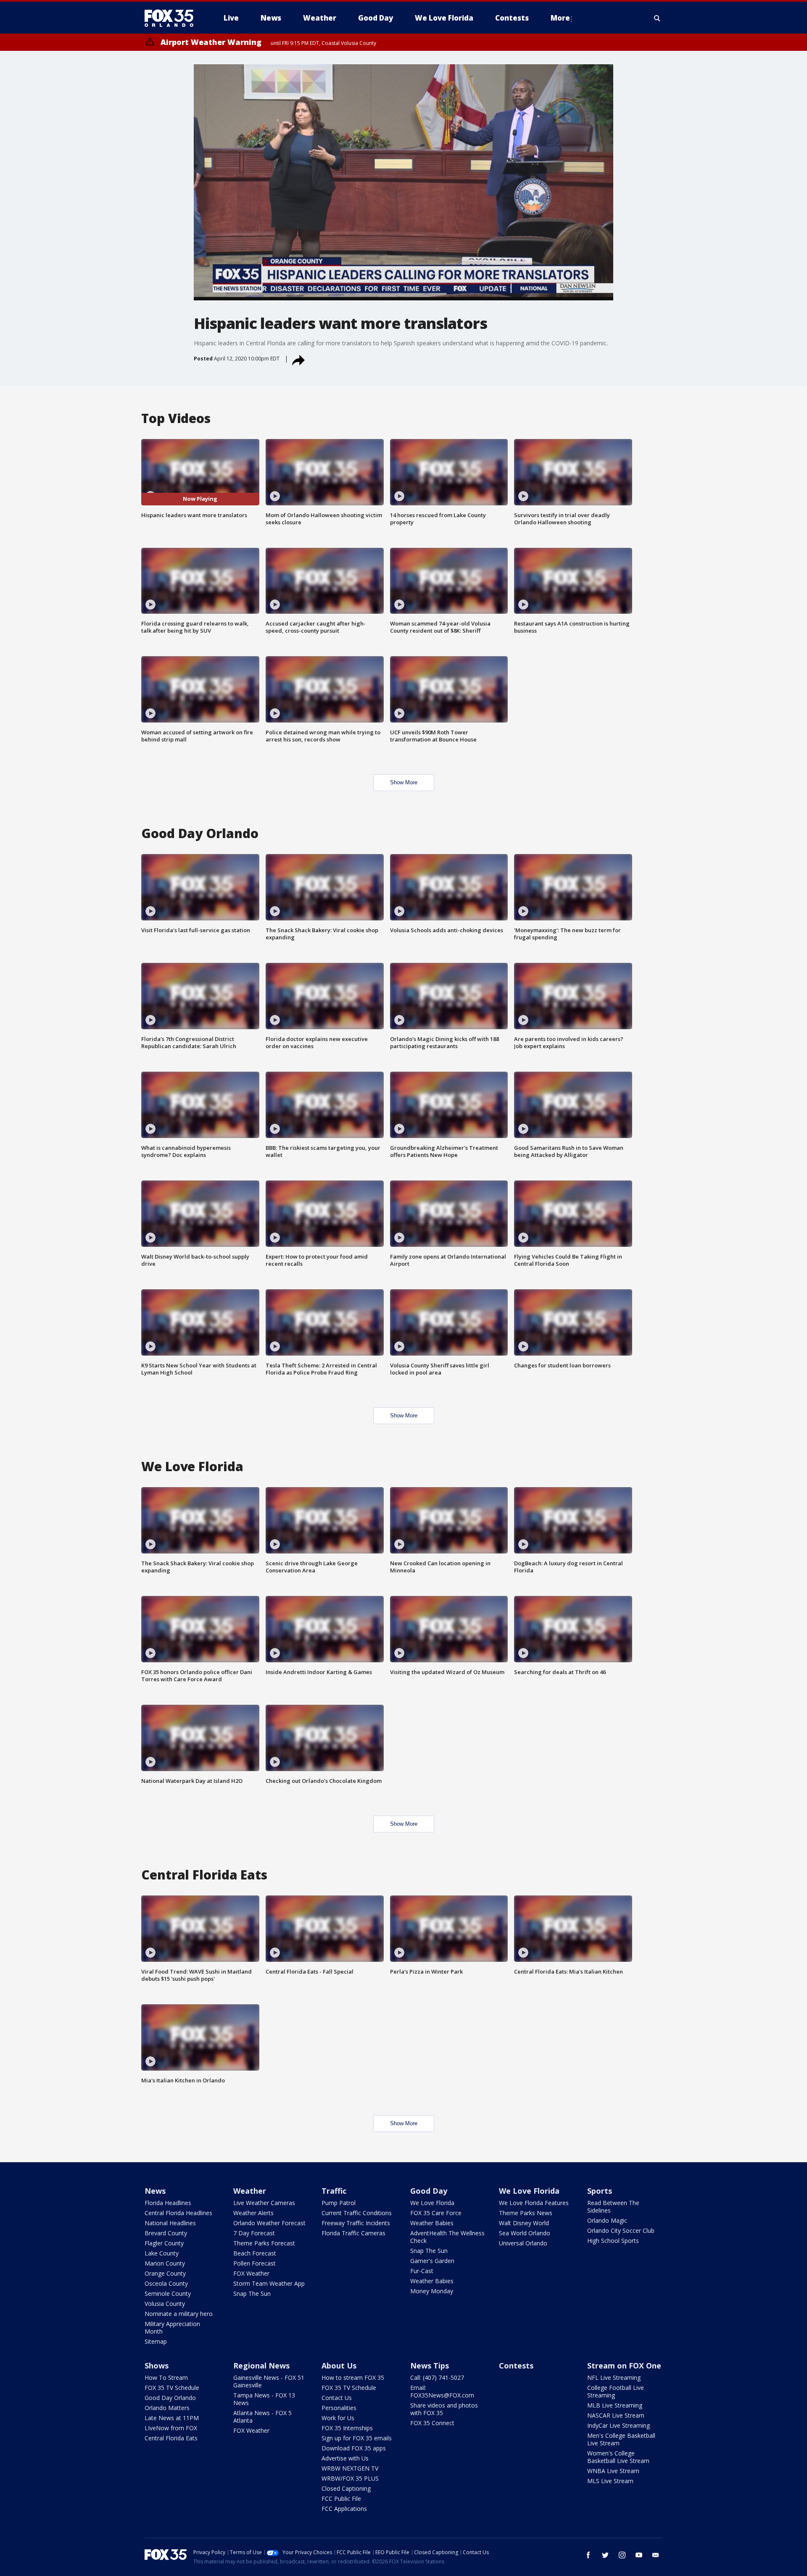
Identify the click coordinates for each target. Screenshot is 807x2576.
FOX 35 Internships (347, 2428)
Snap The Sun (252, 2293)
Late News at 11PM (172, 2418)
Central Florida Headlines (178, 2213)
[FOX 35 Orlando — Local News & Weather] (172, 18)
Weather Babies (432, 2223)
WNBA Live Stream (613, 2471)
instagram (622, 2555)
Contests (516, 2366)
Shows (157, 2366)
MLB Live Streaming (615, 2405)
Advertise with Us (345, 2458)
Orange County (165, 2273)
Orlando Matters (167, 2408)
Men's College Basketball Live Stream (621, 2439)
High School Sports (613, 2241)
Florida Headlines (168, 2203)
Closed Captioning (346, 2488)
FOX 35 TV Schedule (172, 2388)
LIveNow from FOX (171, 2428)
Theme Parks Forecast (264, 2243)
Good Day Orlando (170, 2398)
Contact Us (337, 2398)
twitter (605, 2555)
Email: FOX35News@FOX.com (442, 2391)
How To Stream (166, 2378)
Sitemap (156, 2341)
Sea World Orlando (525, 2233)
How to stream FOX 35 (353, 2378)
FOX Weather (251, 2273)
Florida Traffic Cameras (353, 2233)
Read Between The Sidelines (613, 2207)
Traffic (334, 2191)
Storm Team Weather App (269, 2283)
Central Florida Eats (171, 2438)
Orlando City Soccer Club (621, 2230)
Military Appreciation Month (172, 2328)
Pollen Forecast (254, 2263)
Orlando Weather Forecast (269, 2223)
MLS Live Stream (610, 2481)
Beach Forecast (255, 2253)
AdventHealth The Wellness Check (447, 2237)
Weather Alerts (253, 2213)
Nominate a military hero (179, 2314)
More (560, 18)
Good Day (429, 2191)
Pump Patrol (339, 2203)
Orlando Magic (607, 2220)
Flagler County (164, 2243)
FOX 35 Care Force (436, 2213)
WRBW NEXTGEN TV (350, 2468)
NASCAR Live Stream (616, 2415)
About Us (339, 2366)
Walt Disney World (524, 2223)
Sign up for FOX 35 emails (357, 2438)
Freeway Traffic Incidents (356, 2223)
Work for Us (338, 2418)
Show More (404, 782)
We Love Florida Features (534, 2203)
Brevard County (166, 2233)
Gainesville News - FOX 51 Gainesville (269, 2381)
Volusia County (165, 2304)
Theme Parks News (526, 2213)
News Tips (430, 2366)
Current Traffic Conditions (357, 2213)
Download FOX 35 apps (354, 2448)
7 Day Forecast (254, 2233)
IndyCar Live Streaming (618, 2425)
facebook (588, 2555)
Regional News (261, 2366)
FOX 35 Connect (432, 2423)
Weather (250, 2191)
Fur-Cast (422, 2271)
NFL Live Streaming (614, 2378)
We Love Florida (432, 2203)
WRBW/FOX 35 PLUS (350, 2478)
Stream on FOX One (624, 2366)
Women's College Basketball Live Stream (618, 2457)
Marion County (165, 2263)
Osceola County (166, 2283)
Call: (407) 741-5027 (437, 2378)
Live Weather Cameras (264, 2203)
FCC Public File (341, 2498)
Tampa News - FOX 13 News (264, 2399)
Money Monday (432, 2291)
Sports (600, 2191)
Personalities (339, 2408)
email (656, 2555)
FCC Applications (344, 2509)
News (155, 2191)
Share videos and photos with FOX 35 (444, 2409)
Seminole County (168, 2293)
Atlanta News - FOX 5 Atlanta (262, 2417)
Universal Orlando (523, 2243)
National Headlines (170, 2223)
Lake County (162, 2253)
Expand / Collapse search (657, 18)
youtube (639, 2555)
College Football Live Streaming (616, 2391)
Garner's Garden (432, 2261)
